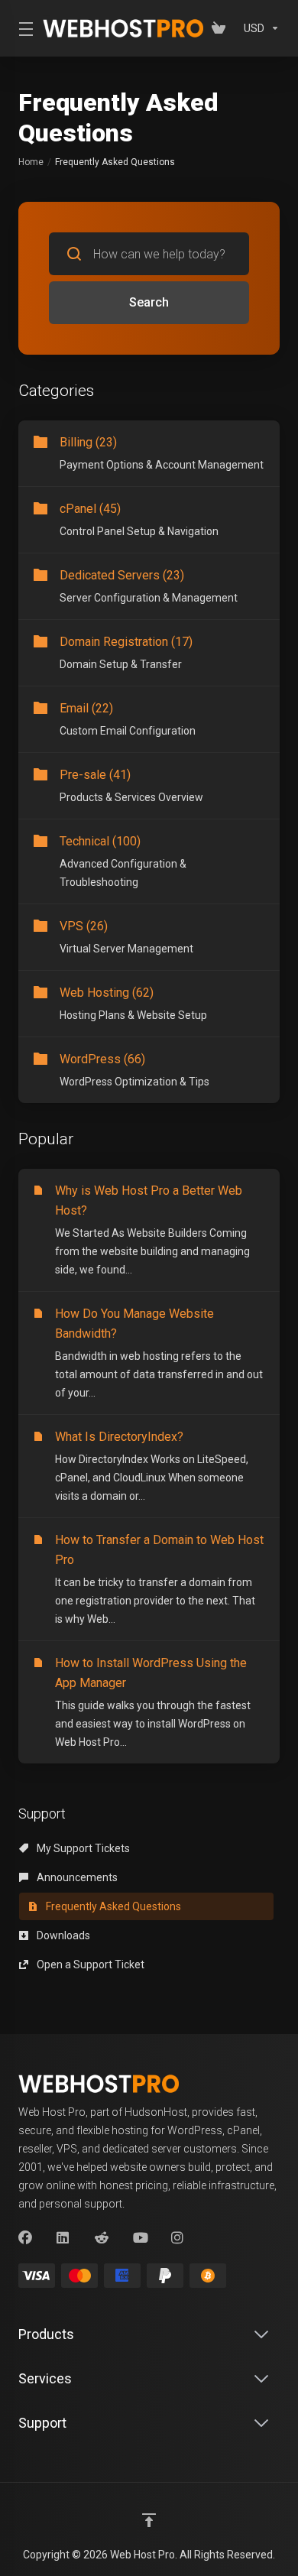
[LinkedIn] (63, 2238)
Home (31, 162)
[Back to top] (149, 2520)
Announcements (76, 1877)
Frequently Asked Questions (112, 1906)
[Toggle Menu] (21, 28)
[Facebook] (25, 2238)
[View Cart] (222, 28)
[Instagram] (178, 2238)
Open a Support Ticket (89, 1964)
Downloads (62, 1935)
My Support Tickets (82, 1848)
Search (149, 302)
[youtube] (140, 2238)
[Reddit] (102, 2238)
